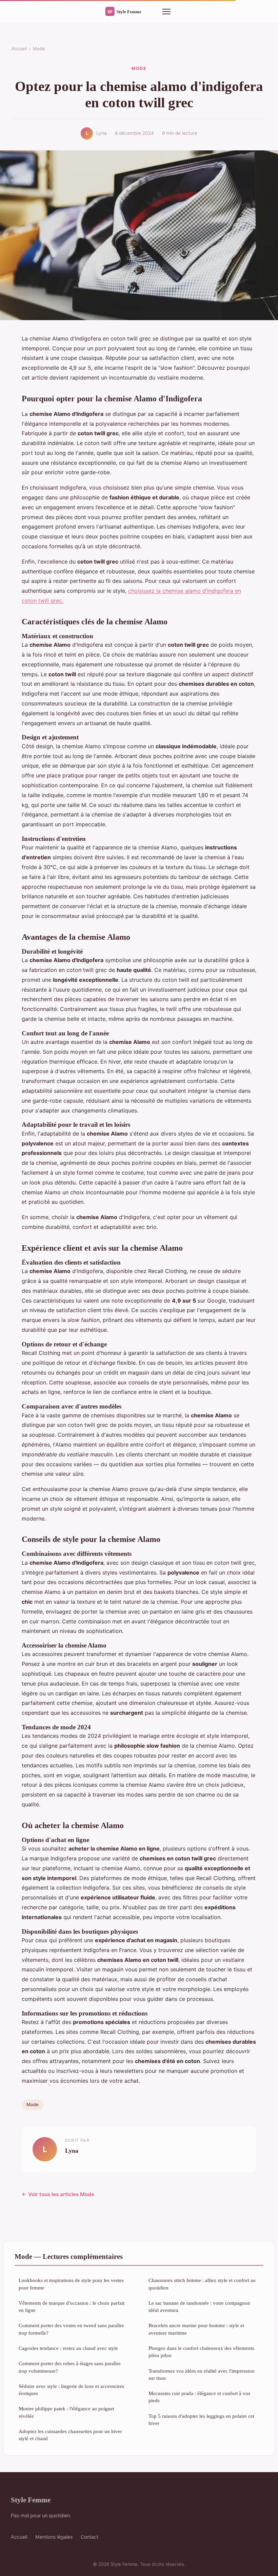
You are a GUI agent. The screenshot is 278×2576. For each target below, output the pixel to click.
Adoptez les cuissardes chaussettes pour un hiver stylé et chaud (70, 2435)
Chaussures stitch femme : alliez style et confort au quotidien (202, 2284)
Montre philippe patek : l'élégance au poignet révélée (66, 2412)
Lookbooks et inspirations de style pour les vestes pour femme (71, 2284)
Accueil (19, 49)
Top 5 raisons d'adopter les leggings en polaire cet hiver (201, 2419)
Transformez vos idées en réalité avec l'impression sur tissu (202, 2374)
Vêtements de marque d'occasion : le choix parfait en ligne (72, 2306)
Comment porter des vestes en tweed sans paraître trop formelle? (71, 2329)
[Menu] (166, 12)
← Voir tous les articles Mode (58, 2194)
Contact (90, 2537)
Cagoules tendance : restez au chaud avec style (68, 2348)
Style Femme (31, 2500)
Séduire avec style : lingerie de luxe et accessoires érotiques (71, 2390)
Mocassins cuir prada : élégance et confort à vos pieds (199, 2397)
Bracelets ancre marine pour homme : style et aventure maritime (196, 2329)
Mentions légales (54, 2537)
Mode (39, 49)
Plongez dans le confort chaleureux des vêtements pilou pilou (201, 2352)
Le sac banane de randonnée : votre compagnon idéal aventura (199, 2306)
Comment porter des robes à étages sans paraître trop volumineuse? (70, 2367)
